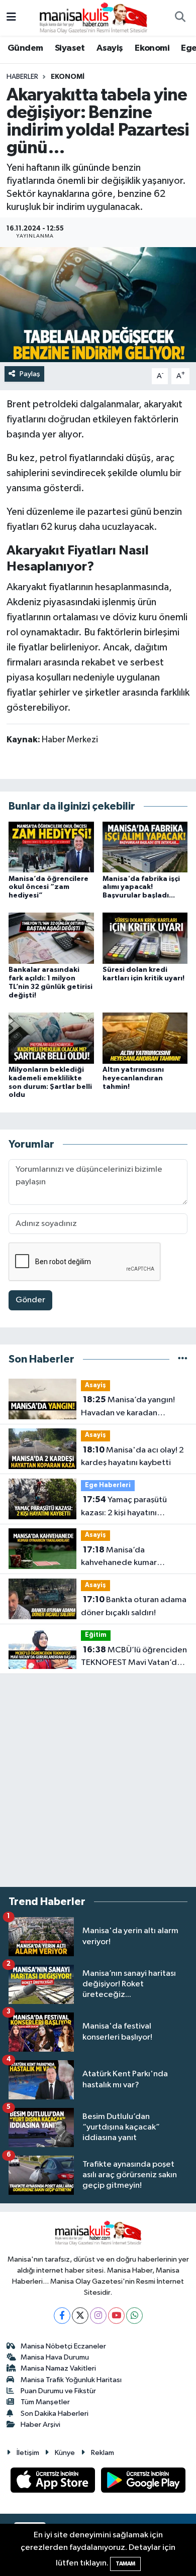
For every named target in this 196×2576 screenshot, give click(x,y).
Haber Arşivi (40, 2425)
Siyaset (70, 48)
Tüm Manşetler (45, 2402)
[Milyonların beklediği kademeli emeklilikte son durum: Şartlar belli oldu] (51, 1038)
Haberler (22, 77)
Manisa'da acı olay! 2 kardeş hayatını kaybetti (132, 1457)
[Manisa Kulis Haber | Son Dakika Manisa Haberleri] (93, 17)
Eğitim (96, 1635)
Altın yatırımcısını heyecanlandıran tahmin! (133, 1078)
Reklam (103, 2453)
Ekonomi (152, 48)
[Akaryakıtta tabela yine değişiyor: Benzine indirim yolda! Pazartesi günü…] (98, 305)
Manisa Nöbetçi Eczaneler (63, 2346)
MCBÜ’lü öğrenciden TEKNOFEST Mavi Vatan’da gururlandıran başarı (134, 1657)
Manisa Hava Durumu (55, 2357)
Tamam (125, 2564)
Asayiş (110, 48)
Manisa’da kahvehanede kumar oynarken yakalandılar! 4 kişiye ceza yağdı (126, 1557)
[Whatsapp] (134, 2316)
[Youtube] (116, 2316)
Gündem (25, 48)
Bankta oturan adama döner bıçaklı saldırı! (134, 1606)
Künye (65, 2453)
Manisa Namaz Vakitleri (58, 2368)
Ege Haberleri (108, 1485)
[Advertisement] (98, 1780)
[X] (80, 2316)
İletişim (28, 2453)
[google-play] (143, 2482)
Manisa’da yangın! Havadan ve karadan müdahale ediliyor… (128, 1407)
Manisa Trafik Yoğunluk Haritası (71, 2380)
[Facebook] (62, 2316)
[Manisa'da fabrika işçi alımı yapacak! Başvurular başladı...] (145, 847)
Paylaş (30, 374)
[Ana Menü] (11, 18)
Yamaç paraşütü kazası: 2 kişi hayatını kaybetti (124, 1507)
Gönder (30, 1300)
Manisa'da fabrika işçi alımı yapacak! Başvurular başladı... (141, 887)
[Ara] (180, 18)
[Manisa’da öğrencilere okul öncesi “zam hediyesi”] (51, 847)
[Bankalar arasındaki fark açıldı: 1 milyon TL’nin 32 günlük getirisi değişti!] (51, 938)
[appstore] (54, 2482)
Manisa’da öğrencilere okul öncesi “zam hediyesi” (48, 887)
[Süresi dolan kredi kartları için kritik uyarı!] (145, 938)
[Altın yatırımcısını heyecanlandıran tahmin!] (145, 1038)
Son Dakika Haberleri (55, 2414)
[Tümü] (183, 1359)
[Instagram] (98, 2316)
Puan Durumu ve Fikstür (58, 2391)
